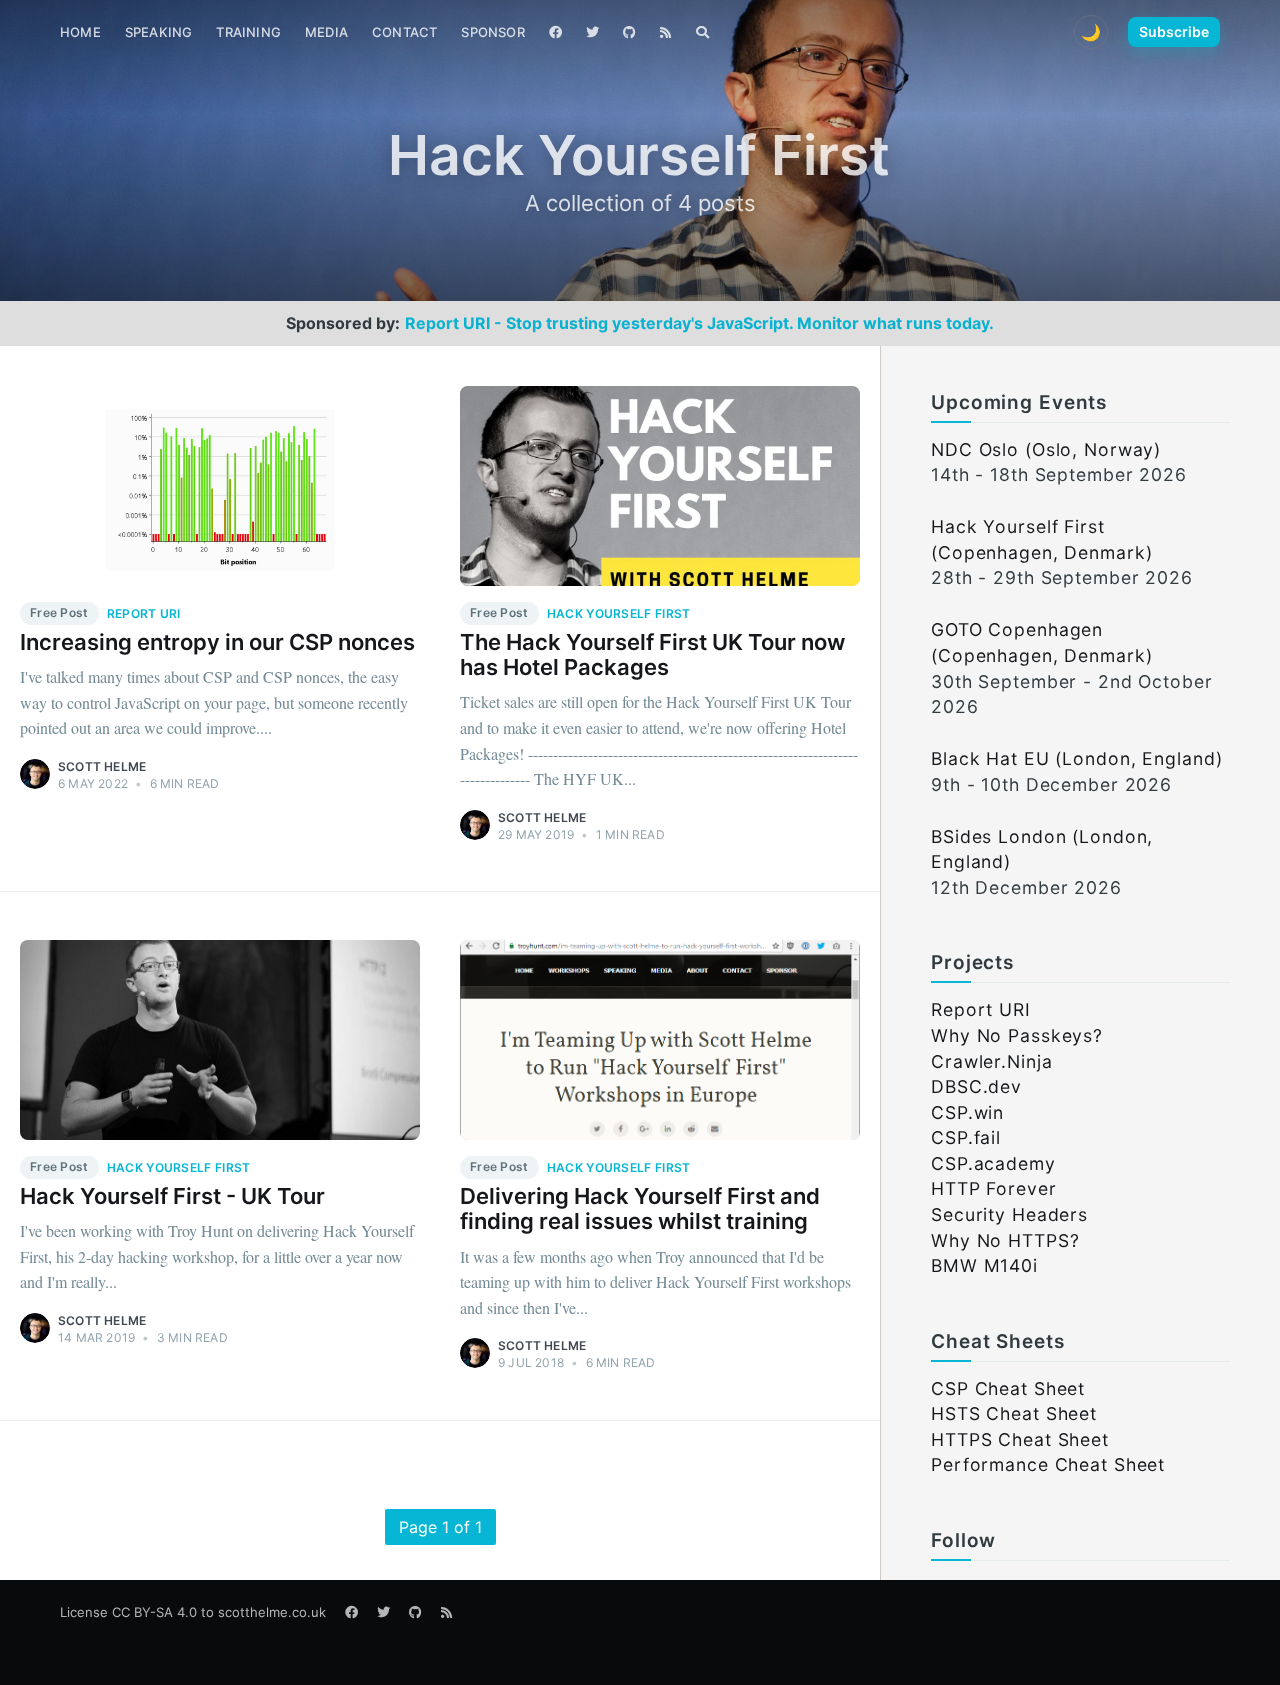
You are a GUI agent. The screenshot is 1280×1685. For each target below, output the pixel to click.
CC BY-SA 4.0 (154, 1612)
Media (326, 32)
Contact (404, 32)
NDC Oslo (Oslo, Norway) (1046, 449)
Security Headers (1009, 1214)
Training (248, 32)
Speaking (159, 32)
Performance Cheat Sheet (1048, 1464)
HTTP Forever (994, 1188)
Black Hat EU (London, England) (1076, 758)
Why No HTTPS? (1005, 1240)
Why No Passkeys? (1017, 1035)
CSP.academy (993, 1163)
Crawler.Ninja (991, 1061)
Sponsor (492, 32)
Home (80, 32)
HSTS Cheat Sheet (1014, 1413)
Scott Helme (102, 766)
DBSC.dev (976, 1086)
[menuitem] (80, 32)
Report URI (981, 1009)
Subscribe (1174, 31)
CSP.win (967, 1112)
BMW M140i (984, 1265)
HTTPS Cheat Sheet (1020, 1439)
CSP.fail (966, 1137)
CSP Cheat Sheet (1008, 1388)
